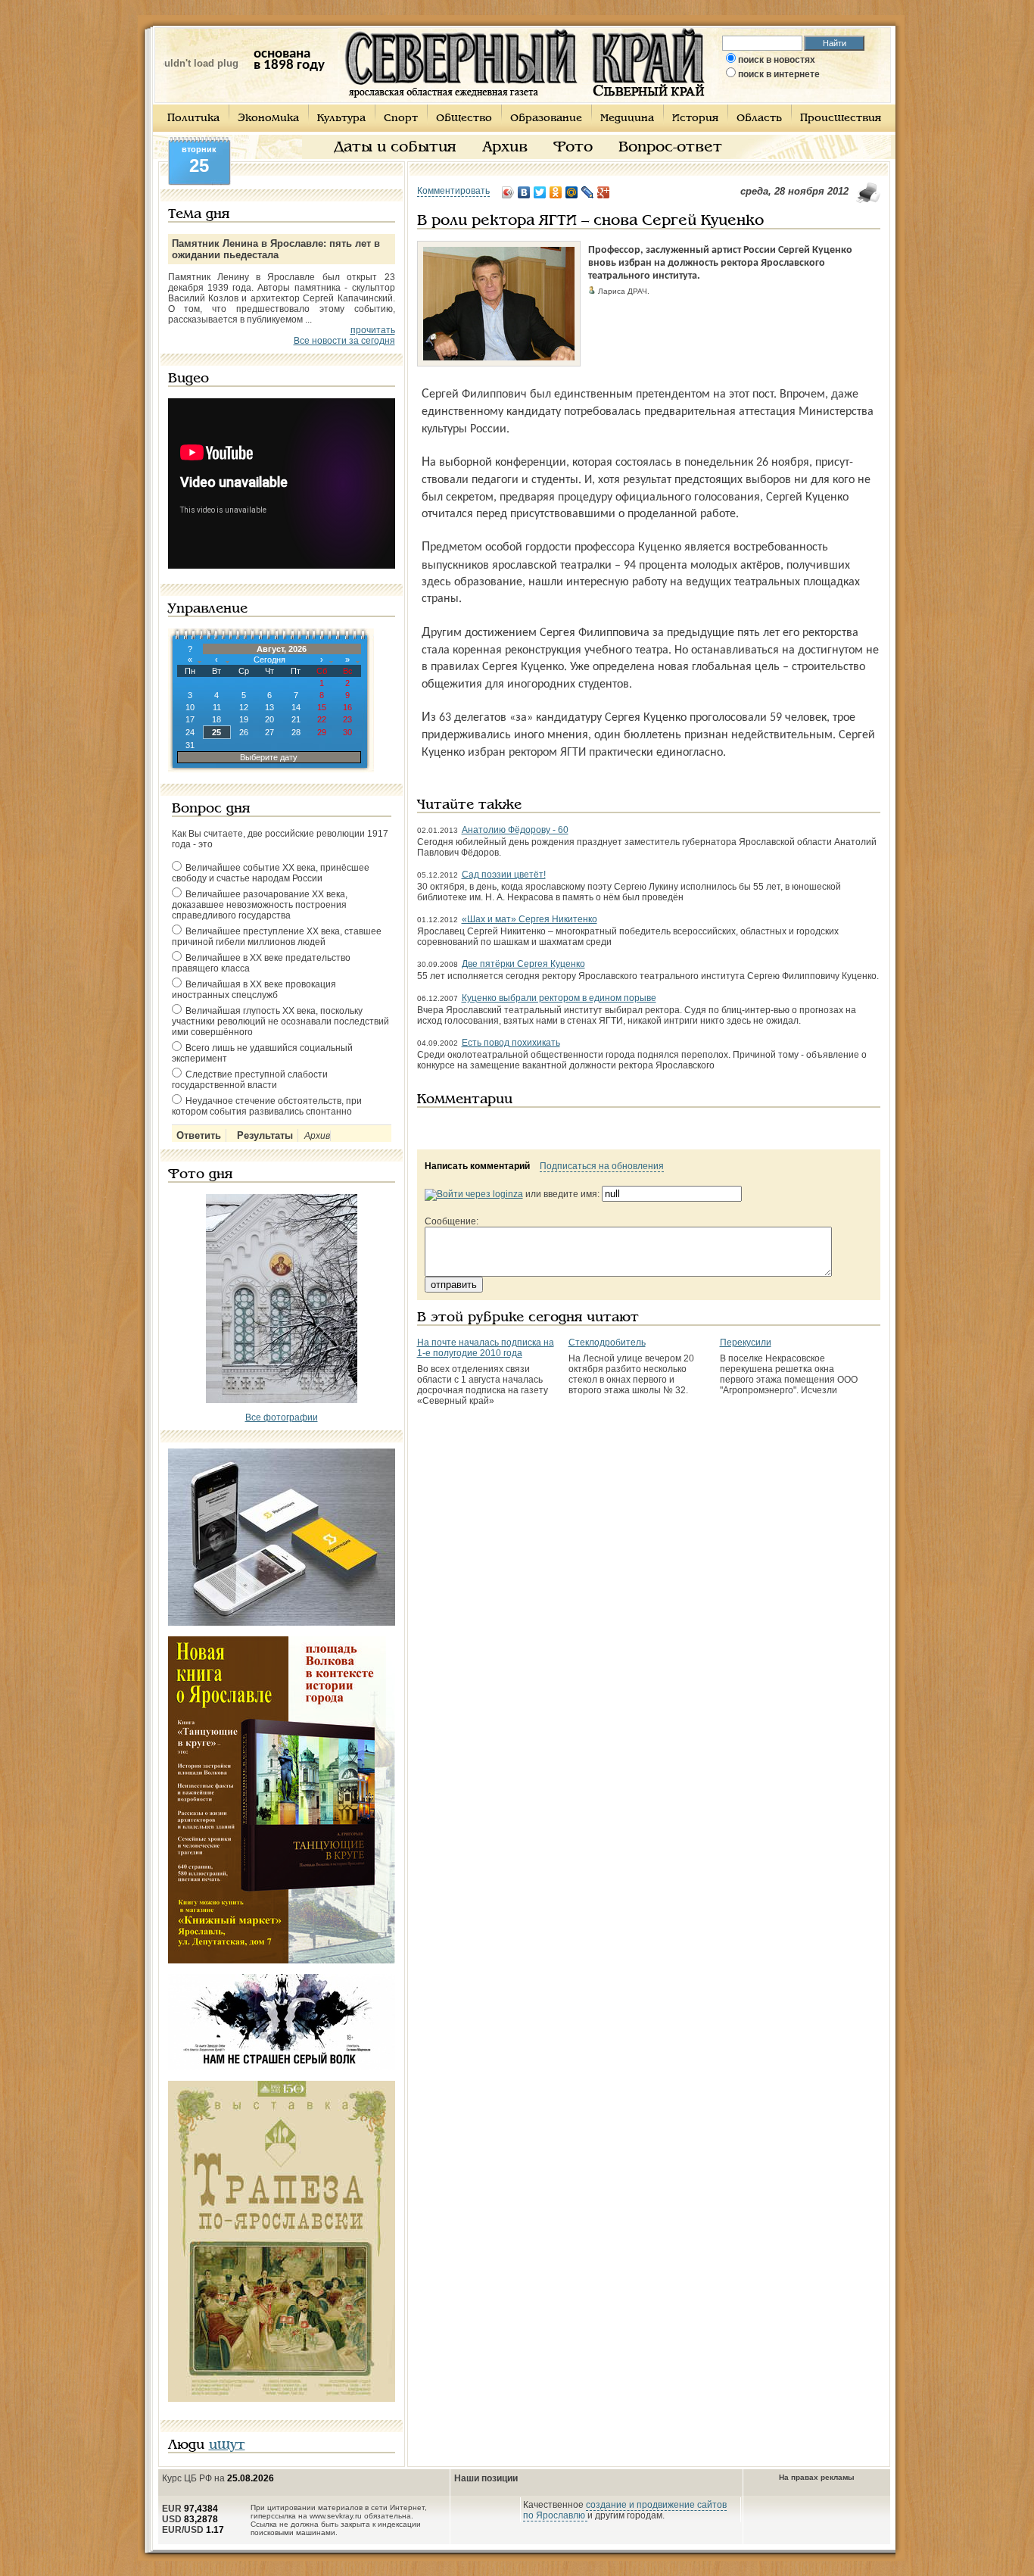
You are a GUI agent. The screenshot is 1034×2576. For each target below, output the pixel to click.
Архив (505, 148)
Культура (341, 119)
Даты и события (395, 148)
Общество (464, 119)
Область (759, 119)
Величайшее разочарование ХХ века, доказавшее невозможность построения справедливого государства (260, 905)
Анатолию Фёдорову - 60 (515, 830)
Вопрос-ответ (670, 148)
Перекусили (746, 1343)
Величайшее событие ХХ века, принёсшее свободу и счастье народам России (271, 873)
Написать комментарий (477, 1166)
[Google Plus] (604, 192)
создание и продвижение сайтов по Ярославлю (625, 2510)
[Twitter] (540, 192)
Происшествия (841, 119)
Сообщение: (452, 1221)
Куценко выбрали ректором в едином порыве (559, 998)
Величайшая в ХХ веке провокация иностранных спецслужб (254, 990)
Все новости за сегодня (344, 341)
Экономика (268, 119)
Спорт (401, 119)
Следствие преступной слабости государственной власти (250, 1080)
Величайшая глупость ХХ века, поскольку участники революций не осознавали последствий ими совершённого (280, 1021)
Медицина (627, 119)
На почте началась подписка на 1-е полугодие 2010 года (486, 1348)
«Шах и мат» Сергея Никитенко (529, 919)
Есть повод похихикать (511, 1043)
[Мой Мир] (572, 192)
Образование (546, 119)
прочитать (373, 330)
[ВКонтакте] (524, 192)
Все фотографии (282, 1417)
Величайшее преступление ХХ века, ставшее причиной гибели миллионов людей (277, 937)
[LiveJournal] (588, 192)
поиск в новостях (777, 60)
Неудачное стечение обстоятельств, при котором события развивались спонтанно (267, 1106)
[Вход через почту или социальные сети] (474, 1194)
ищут (227, 2445)
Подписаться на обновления (602, 1166)
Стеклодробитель (607, 1343)
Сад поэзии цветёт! (504, 875)
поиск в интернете (779, 74)
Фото (573, 148)
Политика (193, 119)
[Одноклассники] (556, 192)
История (695, 119)
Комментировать (453, 191)
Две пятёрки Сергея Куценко (523, 964)
